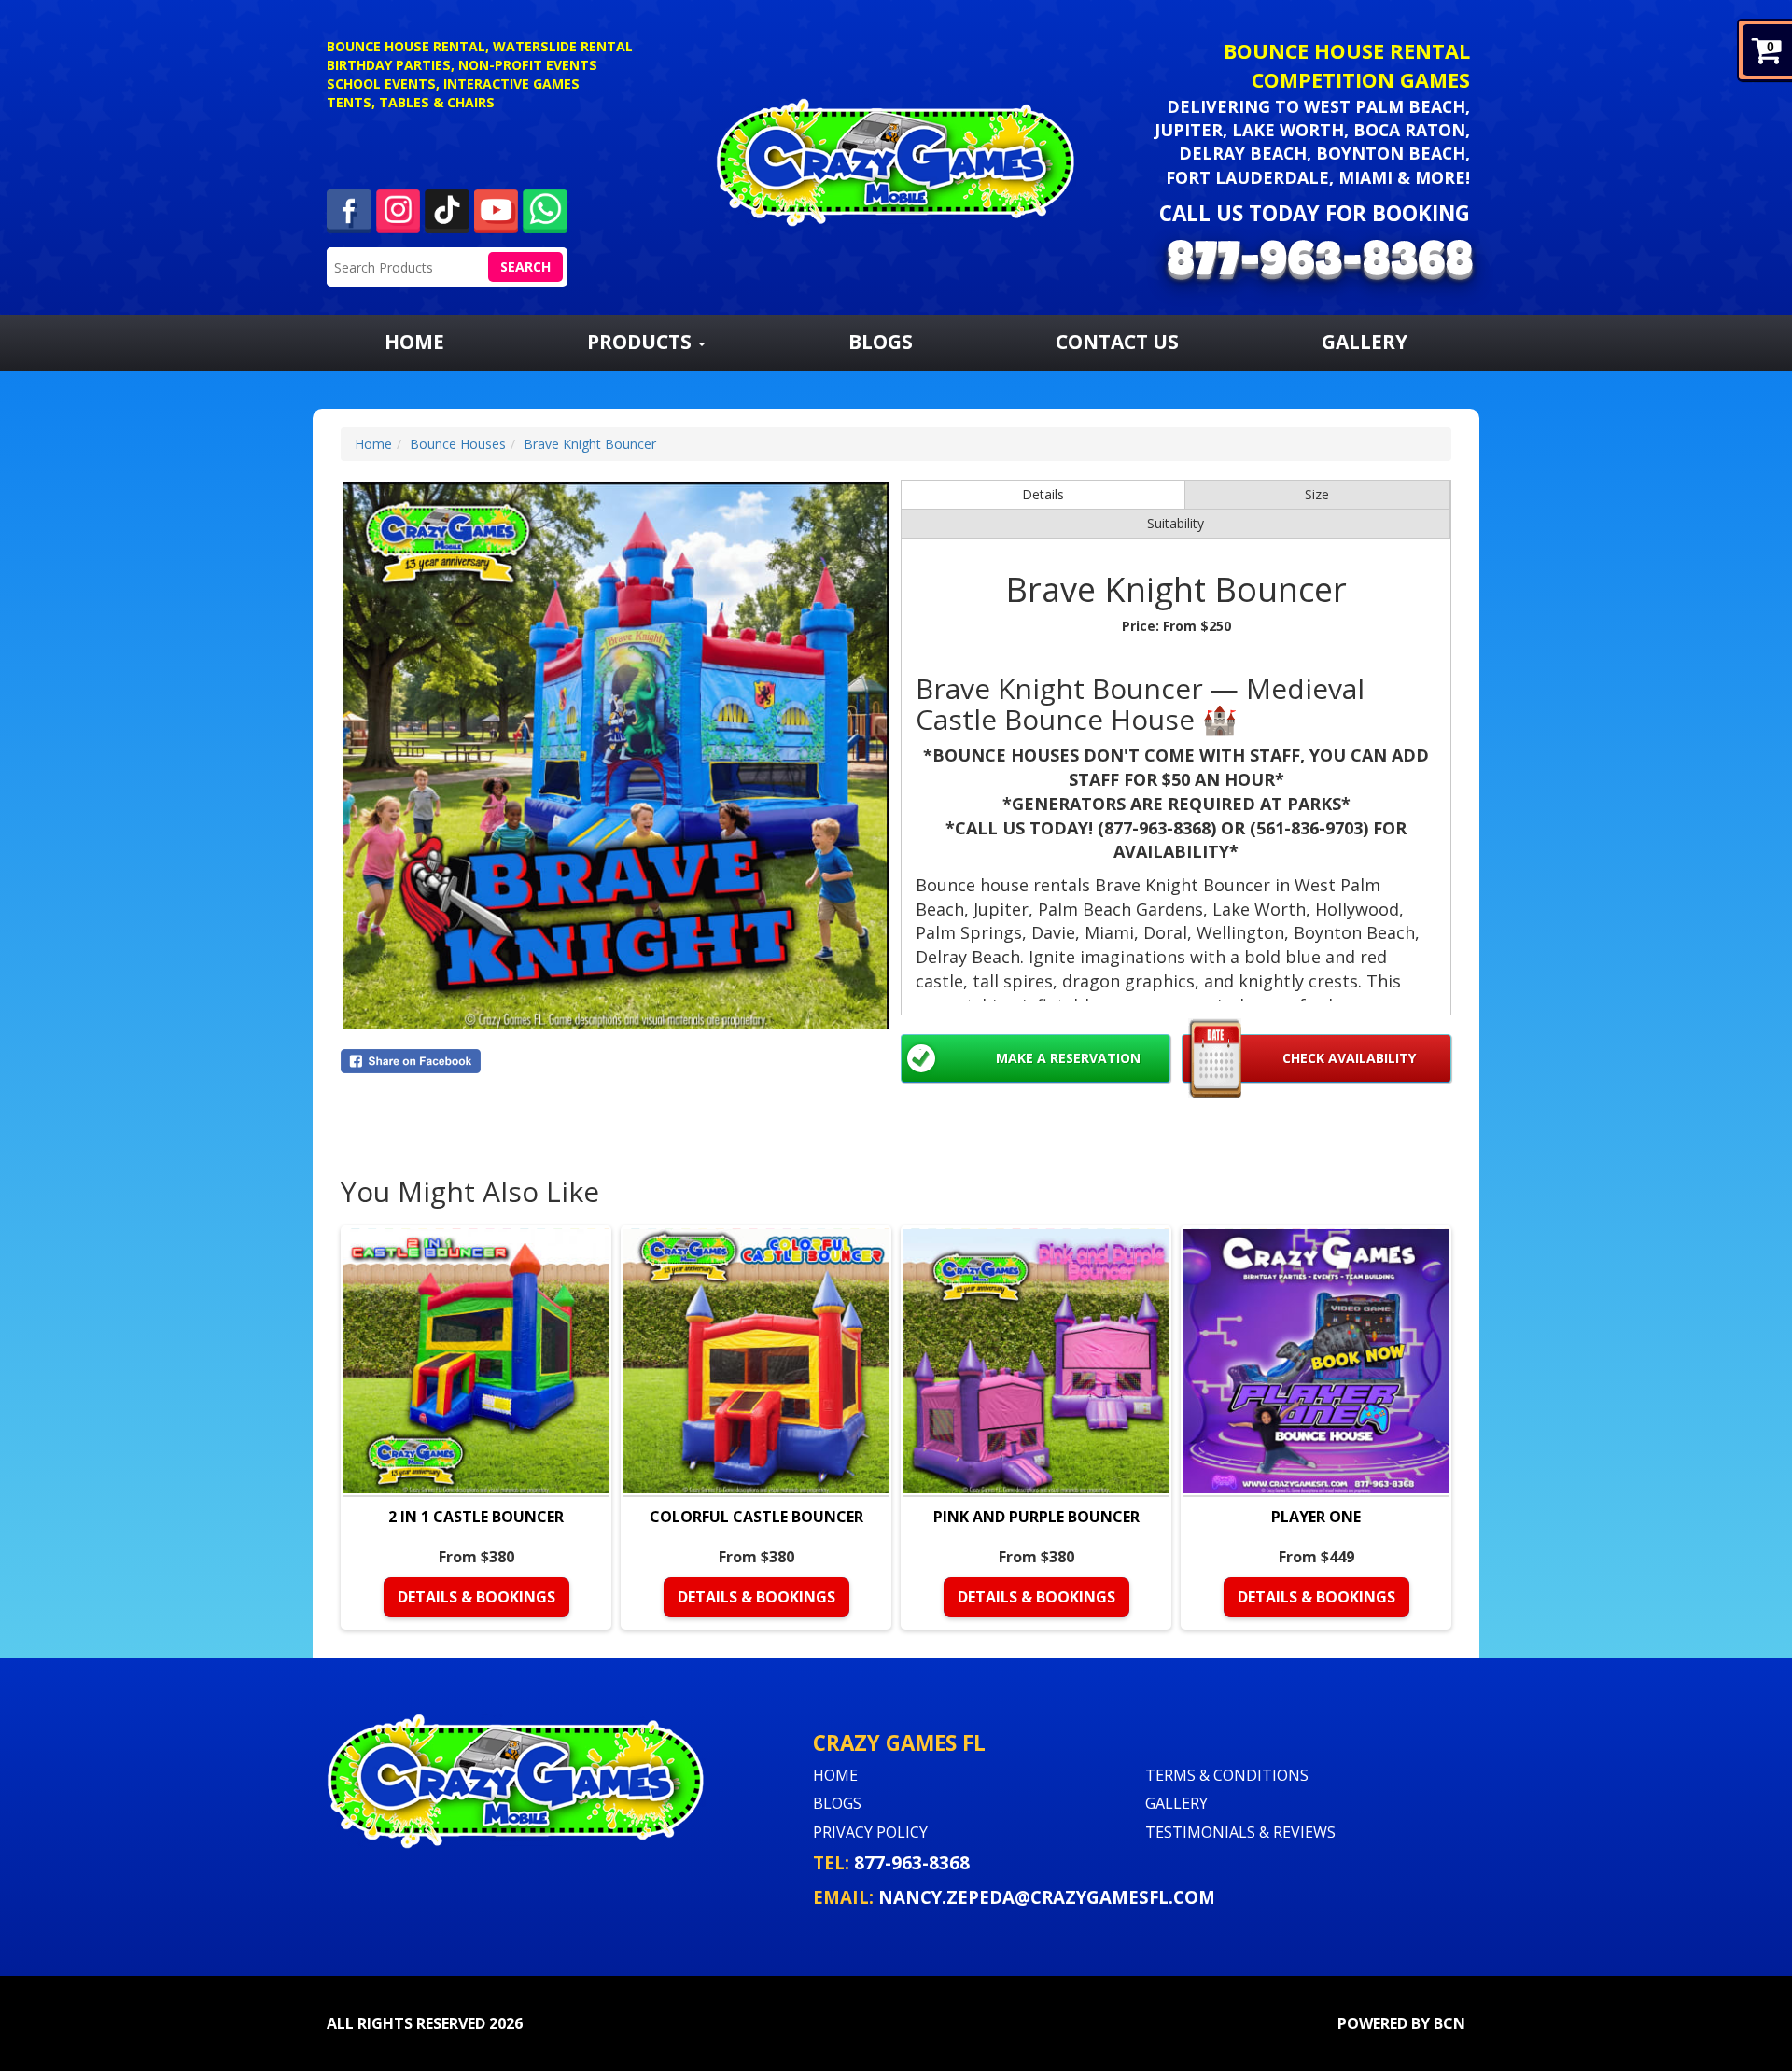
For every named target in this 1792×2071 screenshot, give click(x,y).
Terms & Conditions (1227, 1775)
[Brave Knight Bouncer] (616, 755)
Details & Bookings (476, 1597)
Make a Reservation (1068, 1058)
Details (1043, 494)
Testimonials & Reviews (1240, 1832)
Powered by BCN (1401, 2023)
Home (414, 342)
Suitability (1176, 523)
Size (1317, 494)
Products (642, 342)
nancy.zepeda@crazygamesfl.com (1047, 1897)
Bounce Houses (458, 444)
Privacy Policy (870, 1832)
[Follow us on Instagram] (399, 210)
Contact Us (1117, 342)
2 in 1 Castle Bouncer (476, 1517)
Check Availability (1349, 1058)
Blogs (881, 342)
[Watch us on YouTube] (497, 210)
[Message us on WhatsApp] (545, 210)
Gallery (1365, 342)
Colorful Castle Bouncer (756, 1517)
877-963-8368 (912, 1862)
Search (525, 266)
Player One (1316, 1517)
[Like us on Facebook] (349, 210)
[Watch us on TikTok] (447, 210)
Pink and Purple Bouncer (1036, 1517)
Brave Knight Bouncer (590, 444)
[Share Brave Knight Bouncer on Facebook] (616, 1061)
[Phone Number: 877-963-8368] (1320, 262)
